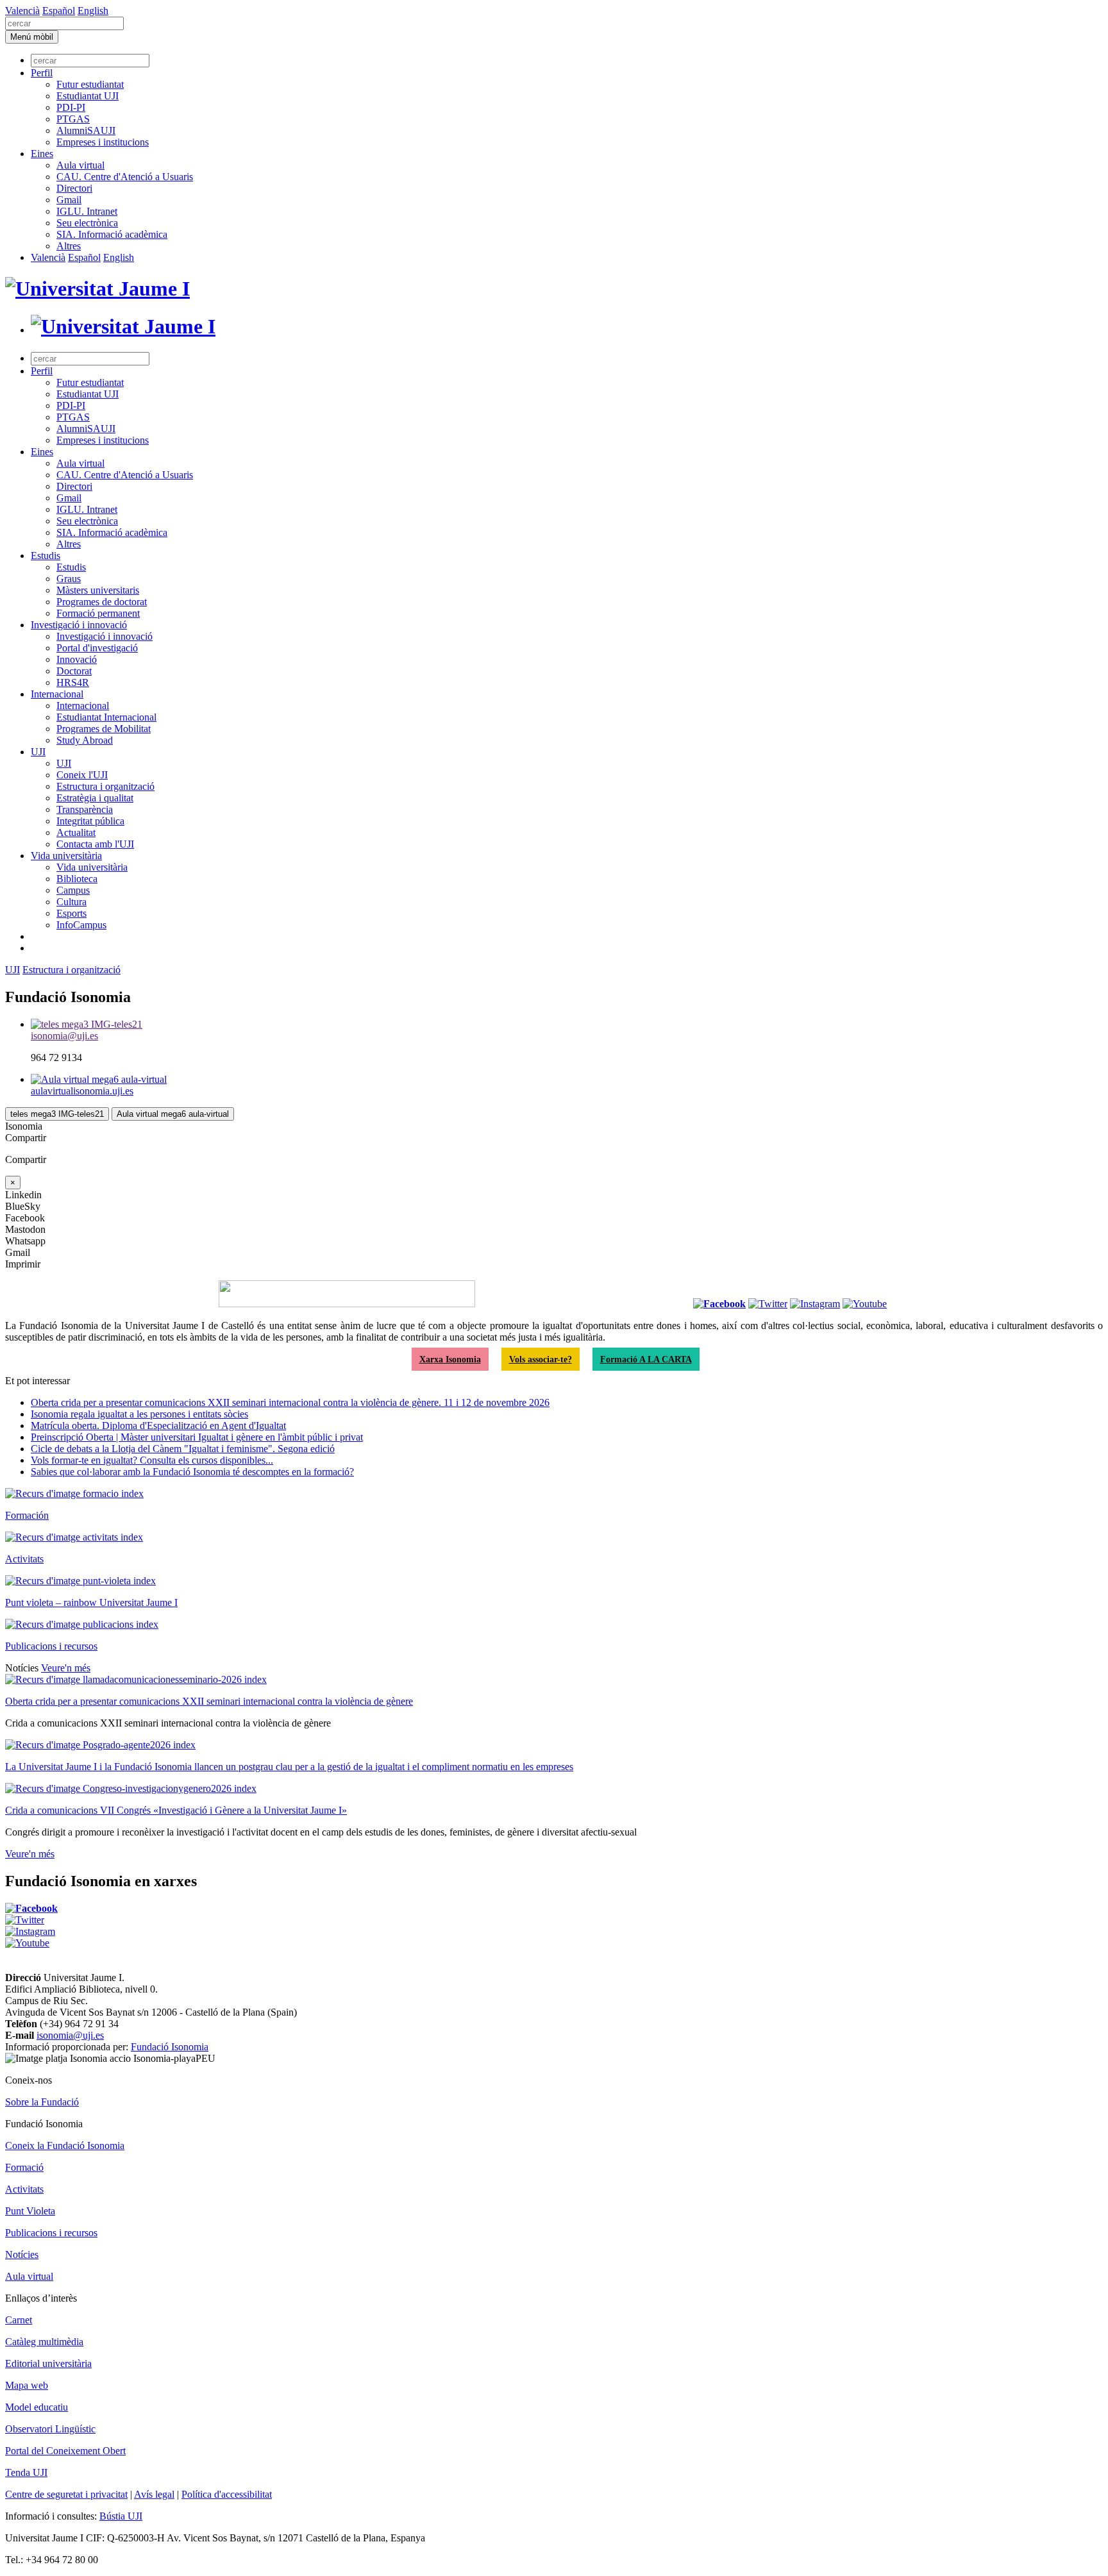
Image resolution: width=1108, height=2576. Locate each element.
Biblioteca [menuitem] (77, 879)
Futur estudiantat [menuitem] (90, 84)
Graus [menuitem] (69, 579)
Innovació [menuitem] (77, 659)
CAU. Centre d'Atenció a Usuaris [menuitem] (125, 177)
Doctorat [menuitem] (74, 671)
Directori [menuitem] (74, 188)
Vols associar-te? (541, 1359)
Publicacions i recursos (51, 1646)
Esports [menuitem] (71, 913)
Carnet (19, 2320)
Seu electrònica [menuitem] (87, 223)
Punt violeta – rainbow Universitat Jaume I (91, 1602)
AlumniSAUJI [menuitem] (86, 130)
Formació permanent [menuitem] (98, 613)
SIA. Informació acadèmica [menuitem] (112, 234)
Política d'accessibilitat (227, 2494)
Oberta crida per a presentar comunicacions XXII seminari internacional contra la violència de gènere (209, 1701)
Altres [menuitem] (69, 246)
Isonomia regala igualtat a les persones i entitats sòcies (139, 1414)
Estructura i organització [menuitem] (105, 786)
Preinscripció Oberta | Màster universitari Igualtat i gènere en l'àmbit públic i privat (197, 1437)
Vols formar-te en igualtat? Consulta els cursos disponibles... (152, 1460)
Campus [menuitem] (73, 890)
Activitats (24, 1559)
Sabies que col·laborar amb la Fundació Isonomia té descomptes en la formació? (192, 1472)
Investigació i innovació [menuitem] (79, 625)
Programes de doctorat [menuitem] (102, 602)
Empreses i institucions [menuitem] (103, 142)
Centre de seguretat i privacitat (66, 2494)
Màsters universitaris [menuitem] (98, 590)
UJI (13, 970)
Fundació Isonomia (170, 2047)
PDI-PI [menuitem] (71, 107)
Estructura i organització (71, 970)
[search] (64, 23)
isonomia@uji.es (70, 2035)
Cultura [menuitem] (71, 902)
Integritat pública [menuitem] (90, 821)
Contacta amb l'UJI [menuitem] (95, 844)
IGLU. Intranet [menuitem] (87, 211)
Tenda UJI (26, 2472)
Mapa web (27, 2385)
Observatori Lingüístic (50, 2429)
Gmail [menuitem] (69, 200)
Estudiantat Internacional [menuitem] (106, 717)
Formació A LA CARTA (646, 1359)
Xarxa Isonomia (450, 1359)
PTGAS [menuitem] (73, 119)
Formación (27, 1515)
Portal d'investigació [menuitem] (97, 648)
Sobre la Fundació (42, 2102)
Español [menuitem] (59, 11)
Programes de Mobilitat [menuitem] (104, 729)
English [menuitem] (93, 11)
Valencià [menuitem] (22, 11)
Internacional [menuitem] (57, 694)
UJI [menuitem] (38, 752)
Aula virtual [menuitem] (80, 165)
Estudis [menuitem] (46, 556)
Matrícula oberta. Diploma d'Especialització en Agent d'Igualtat (158, 1426)
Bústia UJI (121, 2516)
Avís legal (154, 2494)
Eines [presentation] (42, 154)
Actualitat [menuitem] (76, 832)
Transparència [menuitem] (85, 809)
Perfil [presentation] (42, 73)
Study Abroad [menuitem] (85, 740)
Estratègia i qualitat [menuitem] (95, 798)
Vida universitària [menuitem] (66, 856)
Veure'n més (66, 1668)
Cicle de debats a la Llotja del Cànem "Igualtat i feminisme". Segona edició (183, 1449)
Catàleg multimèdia (44, 2342)
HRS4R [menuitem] (73, 682)
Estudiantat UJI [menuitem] (88, 96)
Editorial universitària (48, 2363)
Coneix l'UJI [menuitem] (82, 775)
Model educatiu (37, 2407)
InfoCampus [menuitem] (81, 925)
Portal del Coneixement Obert (65, 2451)
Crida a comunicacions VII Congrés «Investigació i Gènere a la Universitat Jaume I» (176, 1810)
